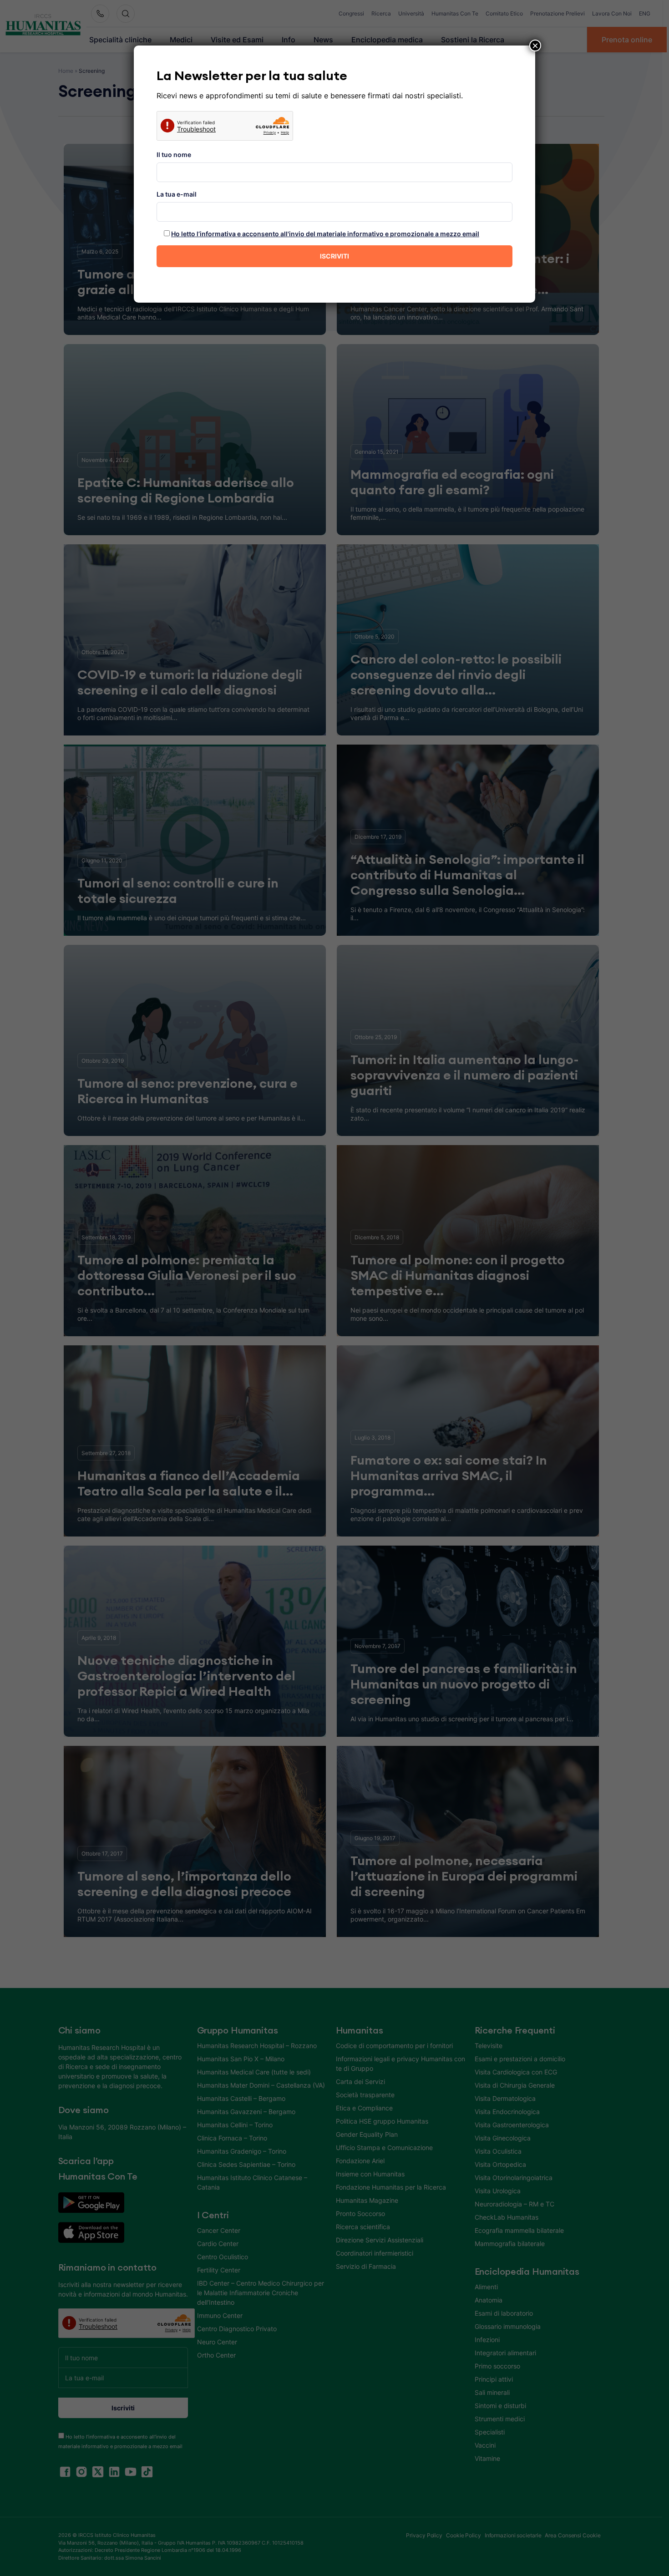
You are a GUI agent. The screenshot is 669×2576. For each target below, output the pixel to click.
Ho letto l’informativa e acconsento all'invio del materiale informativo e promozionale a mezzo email (325, 234)
